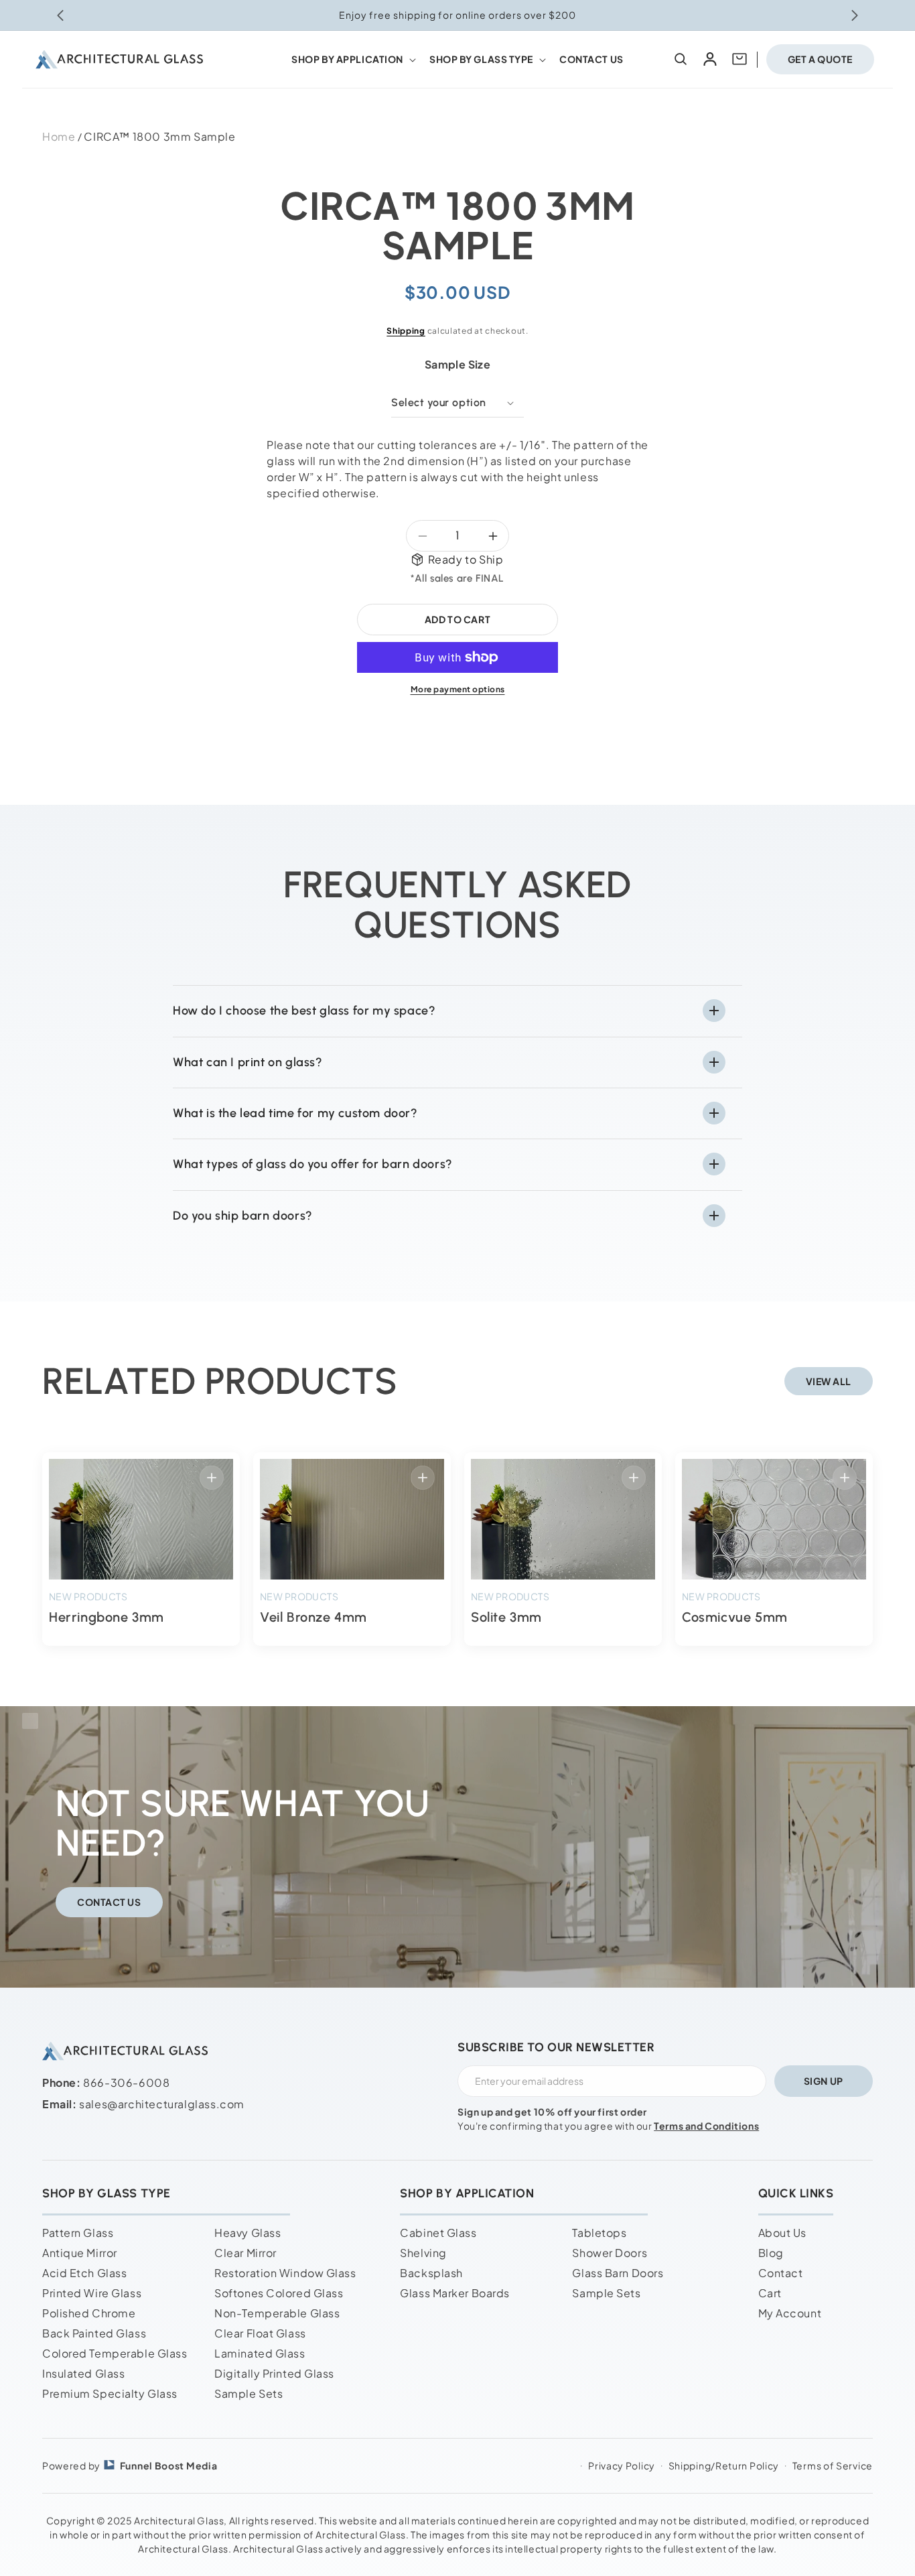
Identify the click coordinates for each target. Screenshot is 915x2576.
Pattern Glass (78, 2233)
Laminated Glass (260, 2353)
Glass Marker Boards (455, 2293)
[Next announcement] (855, 15)
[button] (352, 59)
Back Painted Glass (94, 2333)
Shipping (406, 331)
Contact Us (109, 1902)
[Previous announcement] (60, 15)
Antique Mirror (80, 2253)
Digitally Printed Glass (274, 2373)
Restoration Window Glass (285, 2273)
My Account (790, 2313)
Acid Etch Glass (84, 2273)
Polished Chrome (89, 2313)
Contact (781, 2273)
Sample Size (457, 364)
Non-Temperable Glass (277, 2313)
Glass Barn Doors (618, 2273)
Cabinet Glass (438, 2233)
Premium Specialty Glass (110, 2393)
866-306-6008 (126, 2082)
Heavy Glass (248, 2233)
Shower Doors (610, 2253)
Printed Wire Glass (92, 2293)
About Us (782, 2233)
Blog (771, 2253)
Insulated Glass (83, 2373)
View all (829, 1381)
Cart (770, 2293)
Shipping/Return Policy (724, 2465)
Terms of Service (833, 2465)
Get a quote (820, 59)
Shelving (423, 2253)
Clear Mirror (245, 2253)
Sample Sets (249, 2393)
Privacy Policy (622, 2465)
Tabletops (599, 2233)
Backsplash (431, 2273)
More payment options (458, 689)
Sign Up (824, 2081)
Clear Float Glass (260, 2333)
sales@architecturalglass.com (162, 2104)
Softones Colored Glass (279, 2293)
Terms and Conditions (706, 2126)
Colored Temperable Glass (115, 2353)
